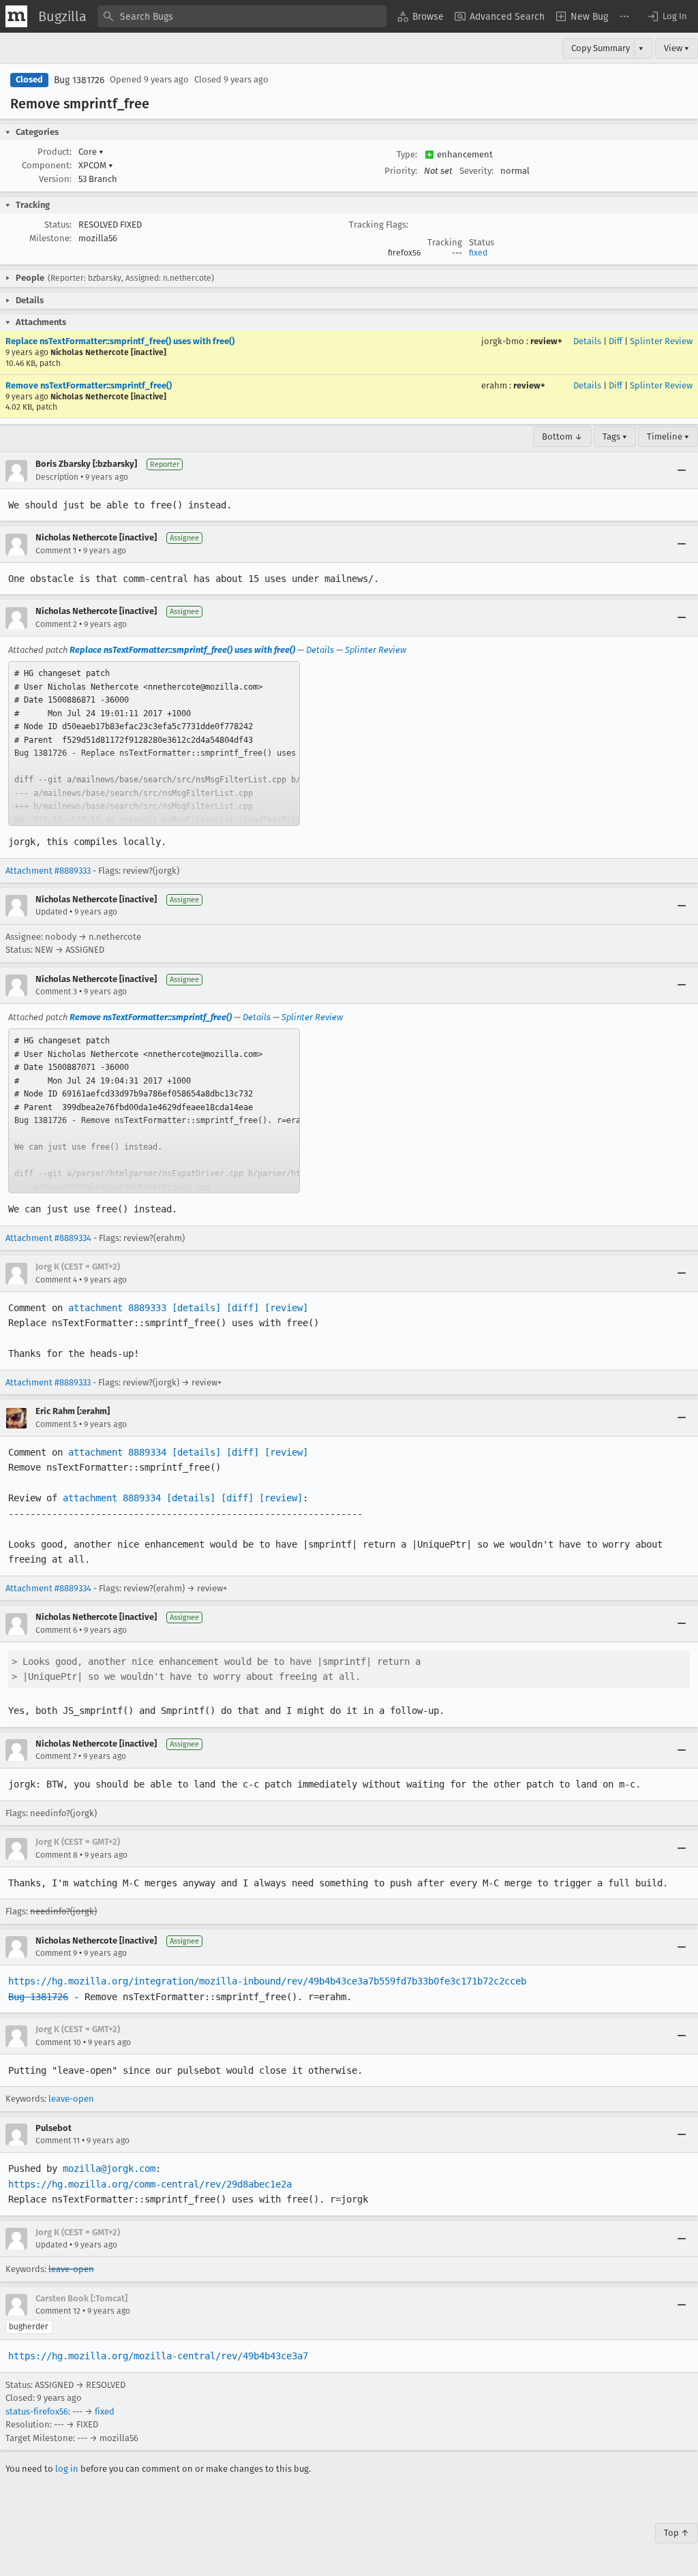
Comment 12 (58, 2311)
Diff (616, 341)
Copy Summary (601, 48)
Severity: (476, 171)
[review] (286, 1308)
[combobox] (242, 16)
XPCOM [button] (96, 165)
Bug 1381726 (79, 80)
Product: (55, 152)
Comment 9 (56, 1953)
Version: (55, 179)
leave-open (71, 2099)
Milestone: (50, 238)
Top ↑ (677, 2533)
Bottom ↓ (562, 436)
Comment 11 (58, 2141)
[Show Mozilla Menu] (16, 16)
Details (587, 341)
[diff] (243, 1308)
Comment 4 (56, 1280)
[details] (196, 1308)
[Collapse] (682, 471)
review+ (546, 341)
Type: (407, 154)
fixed (478, 253)
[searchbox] (242, 16)
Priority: (401, 171)
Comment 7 (56, 1756)
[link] (154, 743)
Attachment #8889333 (48, 871)
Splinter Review (661, 341)
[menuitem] (421, 16)
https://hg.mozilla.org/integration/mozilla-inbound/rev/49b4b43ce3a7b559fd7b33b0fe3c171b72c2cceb (267, 1981)
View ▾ (677, 48)
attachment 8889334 (117, 1452)
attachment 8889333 (117, 1308)
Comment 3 (56, 992)
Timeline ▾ (668, 436)
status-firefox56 (37, 2411)
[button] (667, 16)
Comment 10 (58, 2042)
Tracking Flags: (379, 225)
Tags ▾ (615, 436)
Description (57, 477)
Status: (58, 225)
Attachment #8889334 (48, 1238)
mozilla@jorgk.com (109, 2168)
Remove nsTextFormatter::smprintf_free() (89, 385)
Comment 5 (56, 1424)
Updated (51, 912)
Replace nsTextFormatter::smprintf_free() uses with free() (120, 341)
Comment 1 (56, 551)
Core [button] (91, 152)
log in (67, 2469)
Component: (47, 165)
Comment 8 (57, 1855)
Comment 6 (56, 1630)
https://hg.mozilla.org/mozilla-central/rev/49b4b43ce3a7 (158, 2356)
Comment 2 (56, 624)
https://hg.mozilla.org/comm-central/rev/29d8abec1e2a (150, 2184)
